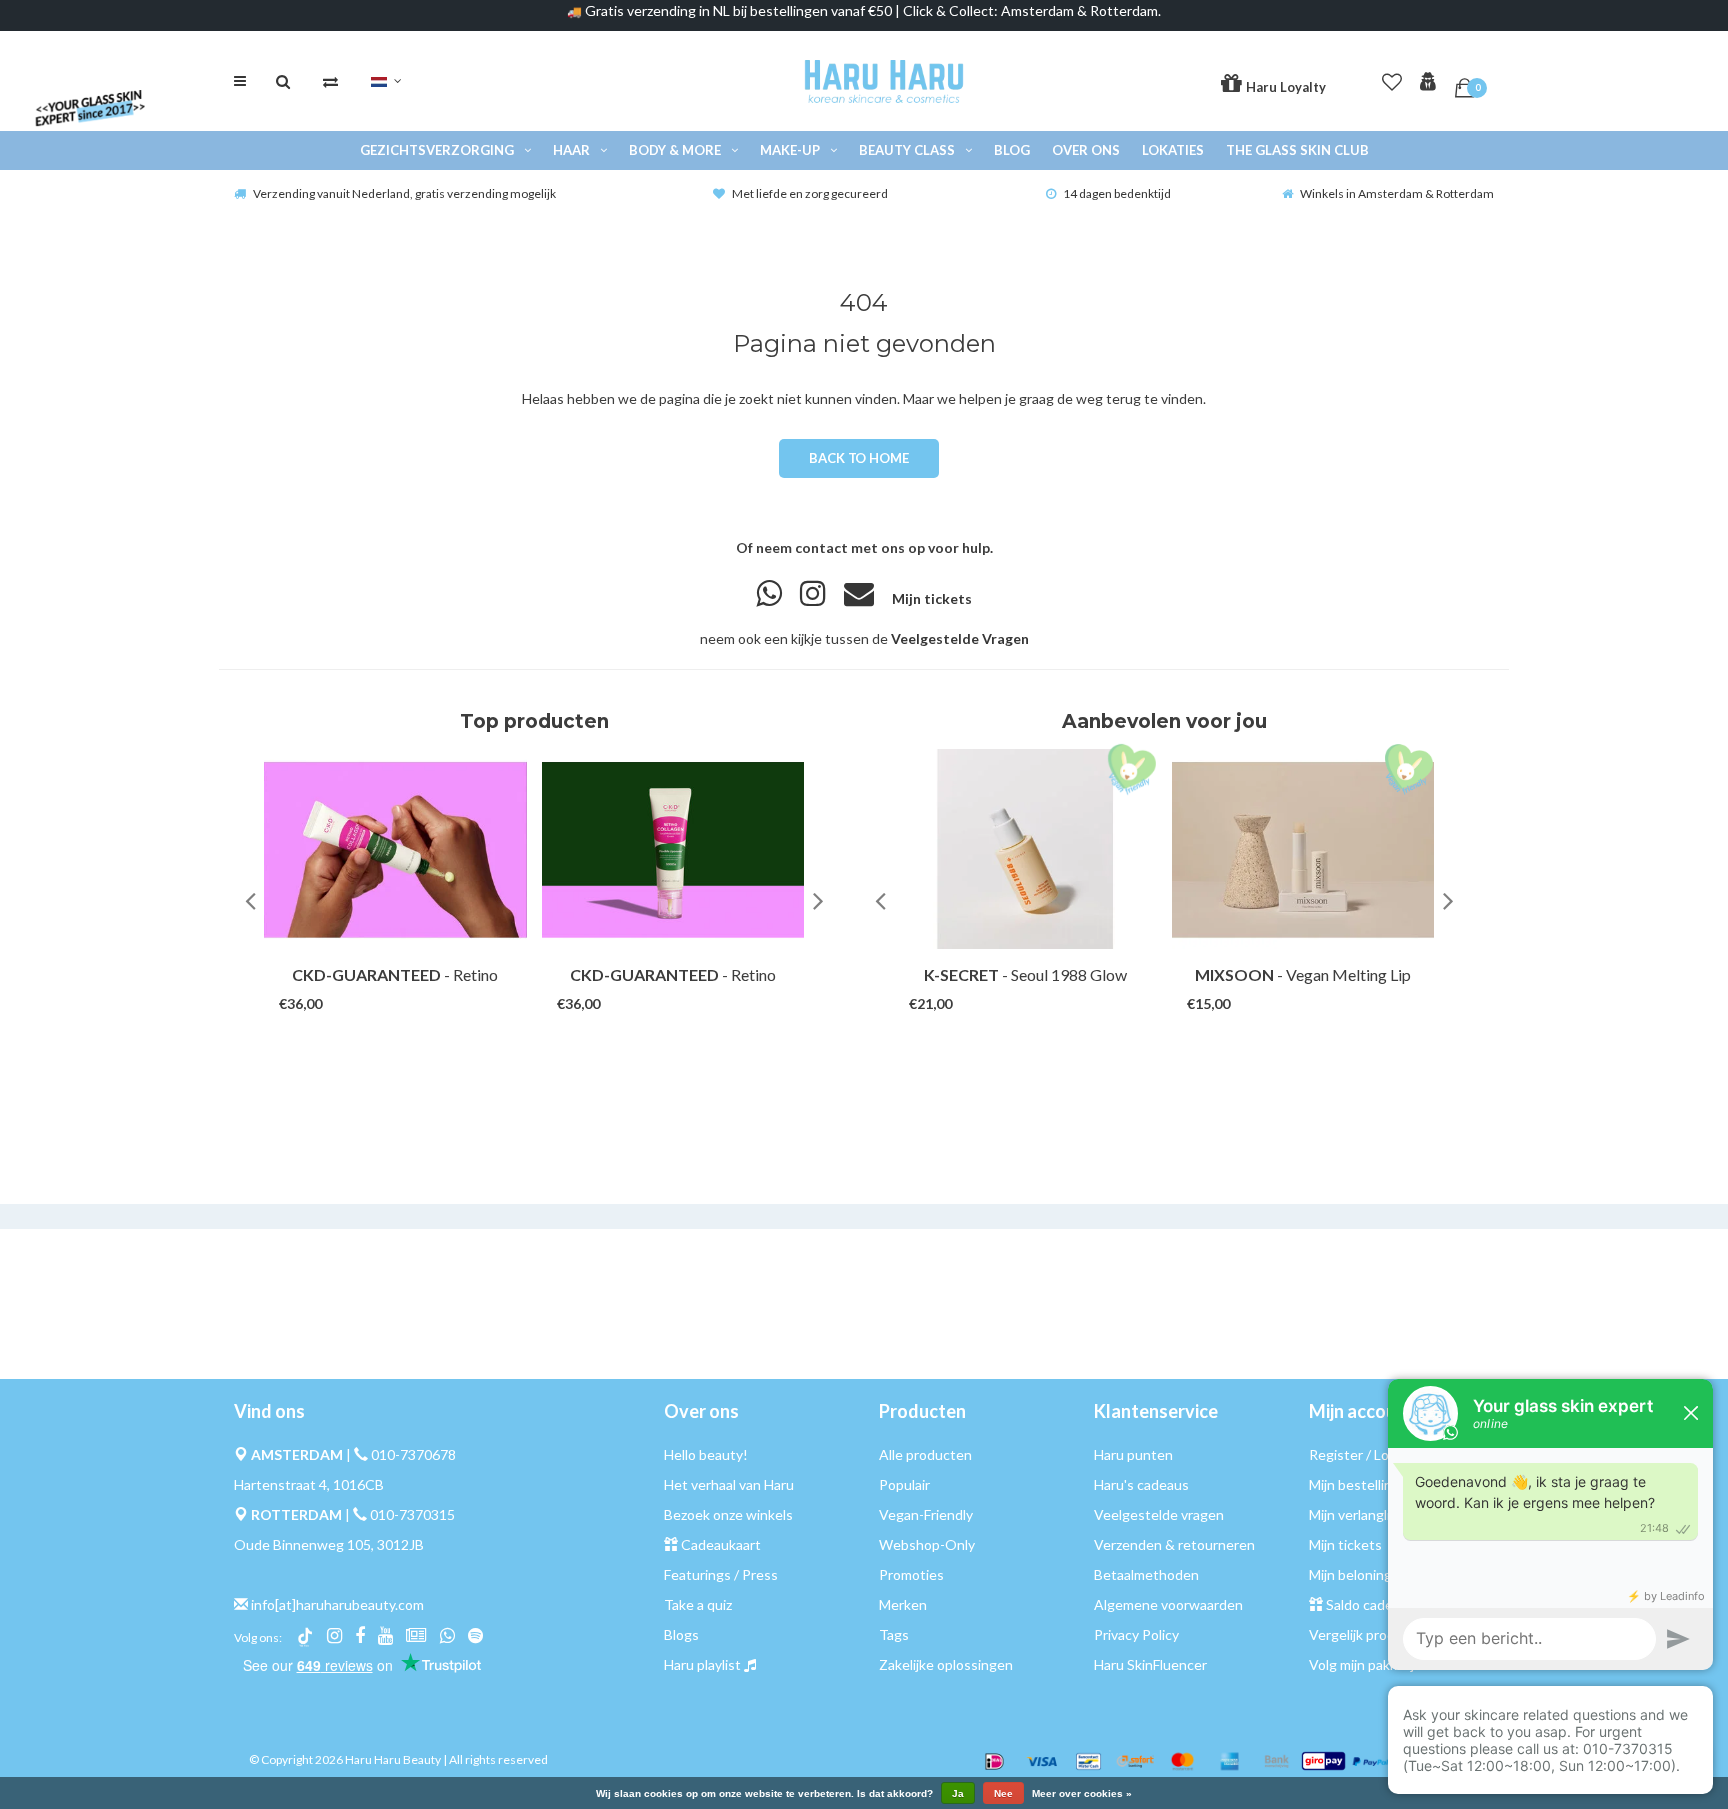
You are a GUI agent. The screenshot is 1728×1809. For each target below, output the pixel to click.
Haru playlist (702, 1664)
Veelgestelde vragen (1159, 1514)
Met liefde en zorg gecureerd (810, 193)
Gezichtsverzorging (437, 150)
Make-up (790, 150)
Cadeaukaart (721, 1544)
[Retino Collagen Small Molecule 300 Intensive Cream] (395, 849)
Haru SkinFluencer (1150, 1664)
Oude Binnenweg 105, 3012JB (329, 1544)
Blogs (681, 1634)
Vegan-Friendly (926, 1514)
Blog (1012, 150)
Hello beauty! (706, 1454)
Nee (1003, 1793)
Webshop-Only (927, 1544)
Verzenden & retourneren (1174, 1544)
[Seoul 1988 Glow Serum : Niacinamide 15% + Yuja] (1025, 849)
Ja (958, 1793)
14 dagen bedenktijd (1117, 193)
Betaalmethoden (1146, 1574)
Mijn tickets (932, 598)
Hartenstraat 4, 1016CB (309, 1484)
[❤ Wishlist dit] (423, 984)
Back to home (858, 458)
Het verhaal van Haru (729, 1484)
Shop (376, 984)
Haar (571, 150)
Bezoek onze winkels (728, 1514)
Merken (903, 1604)
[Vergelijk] (330, 81)
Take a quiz (698, 1604)
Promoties (911, 1574)
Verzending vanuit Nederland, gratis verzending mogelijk (404, 193)
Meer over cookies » (1082, 1794)
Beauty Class (907, 150)
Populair (904, 1484)
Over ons (1086, 150)
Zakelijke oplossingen (946, 1664)
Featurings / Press (721, 1574)
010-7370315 (412, 1514)
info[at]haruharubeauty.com (337, 1604)
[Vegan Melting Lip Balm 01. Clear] (1303, 849)
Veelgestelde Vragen (960, 638)
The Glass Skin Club (1297, 150)
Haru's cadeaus (1141, 1484)
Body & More (675, 150)
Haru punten (1133, 1454)
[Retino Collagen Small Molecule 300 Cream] (673, 849)
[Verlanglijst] (1392, 78)
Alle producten (925, 1454)
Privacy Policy (1136, 1634)
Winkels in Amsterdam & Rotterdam (1397, 193)
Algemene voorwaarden (1168, 1604)
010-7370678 (413, 1454)
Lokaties (1173, 150)
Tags (894, 1634)
